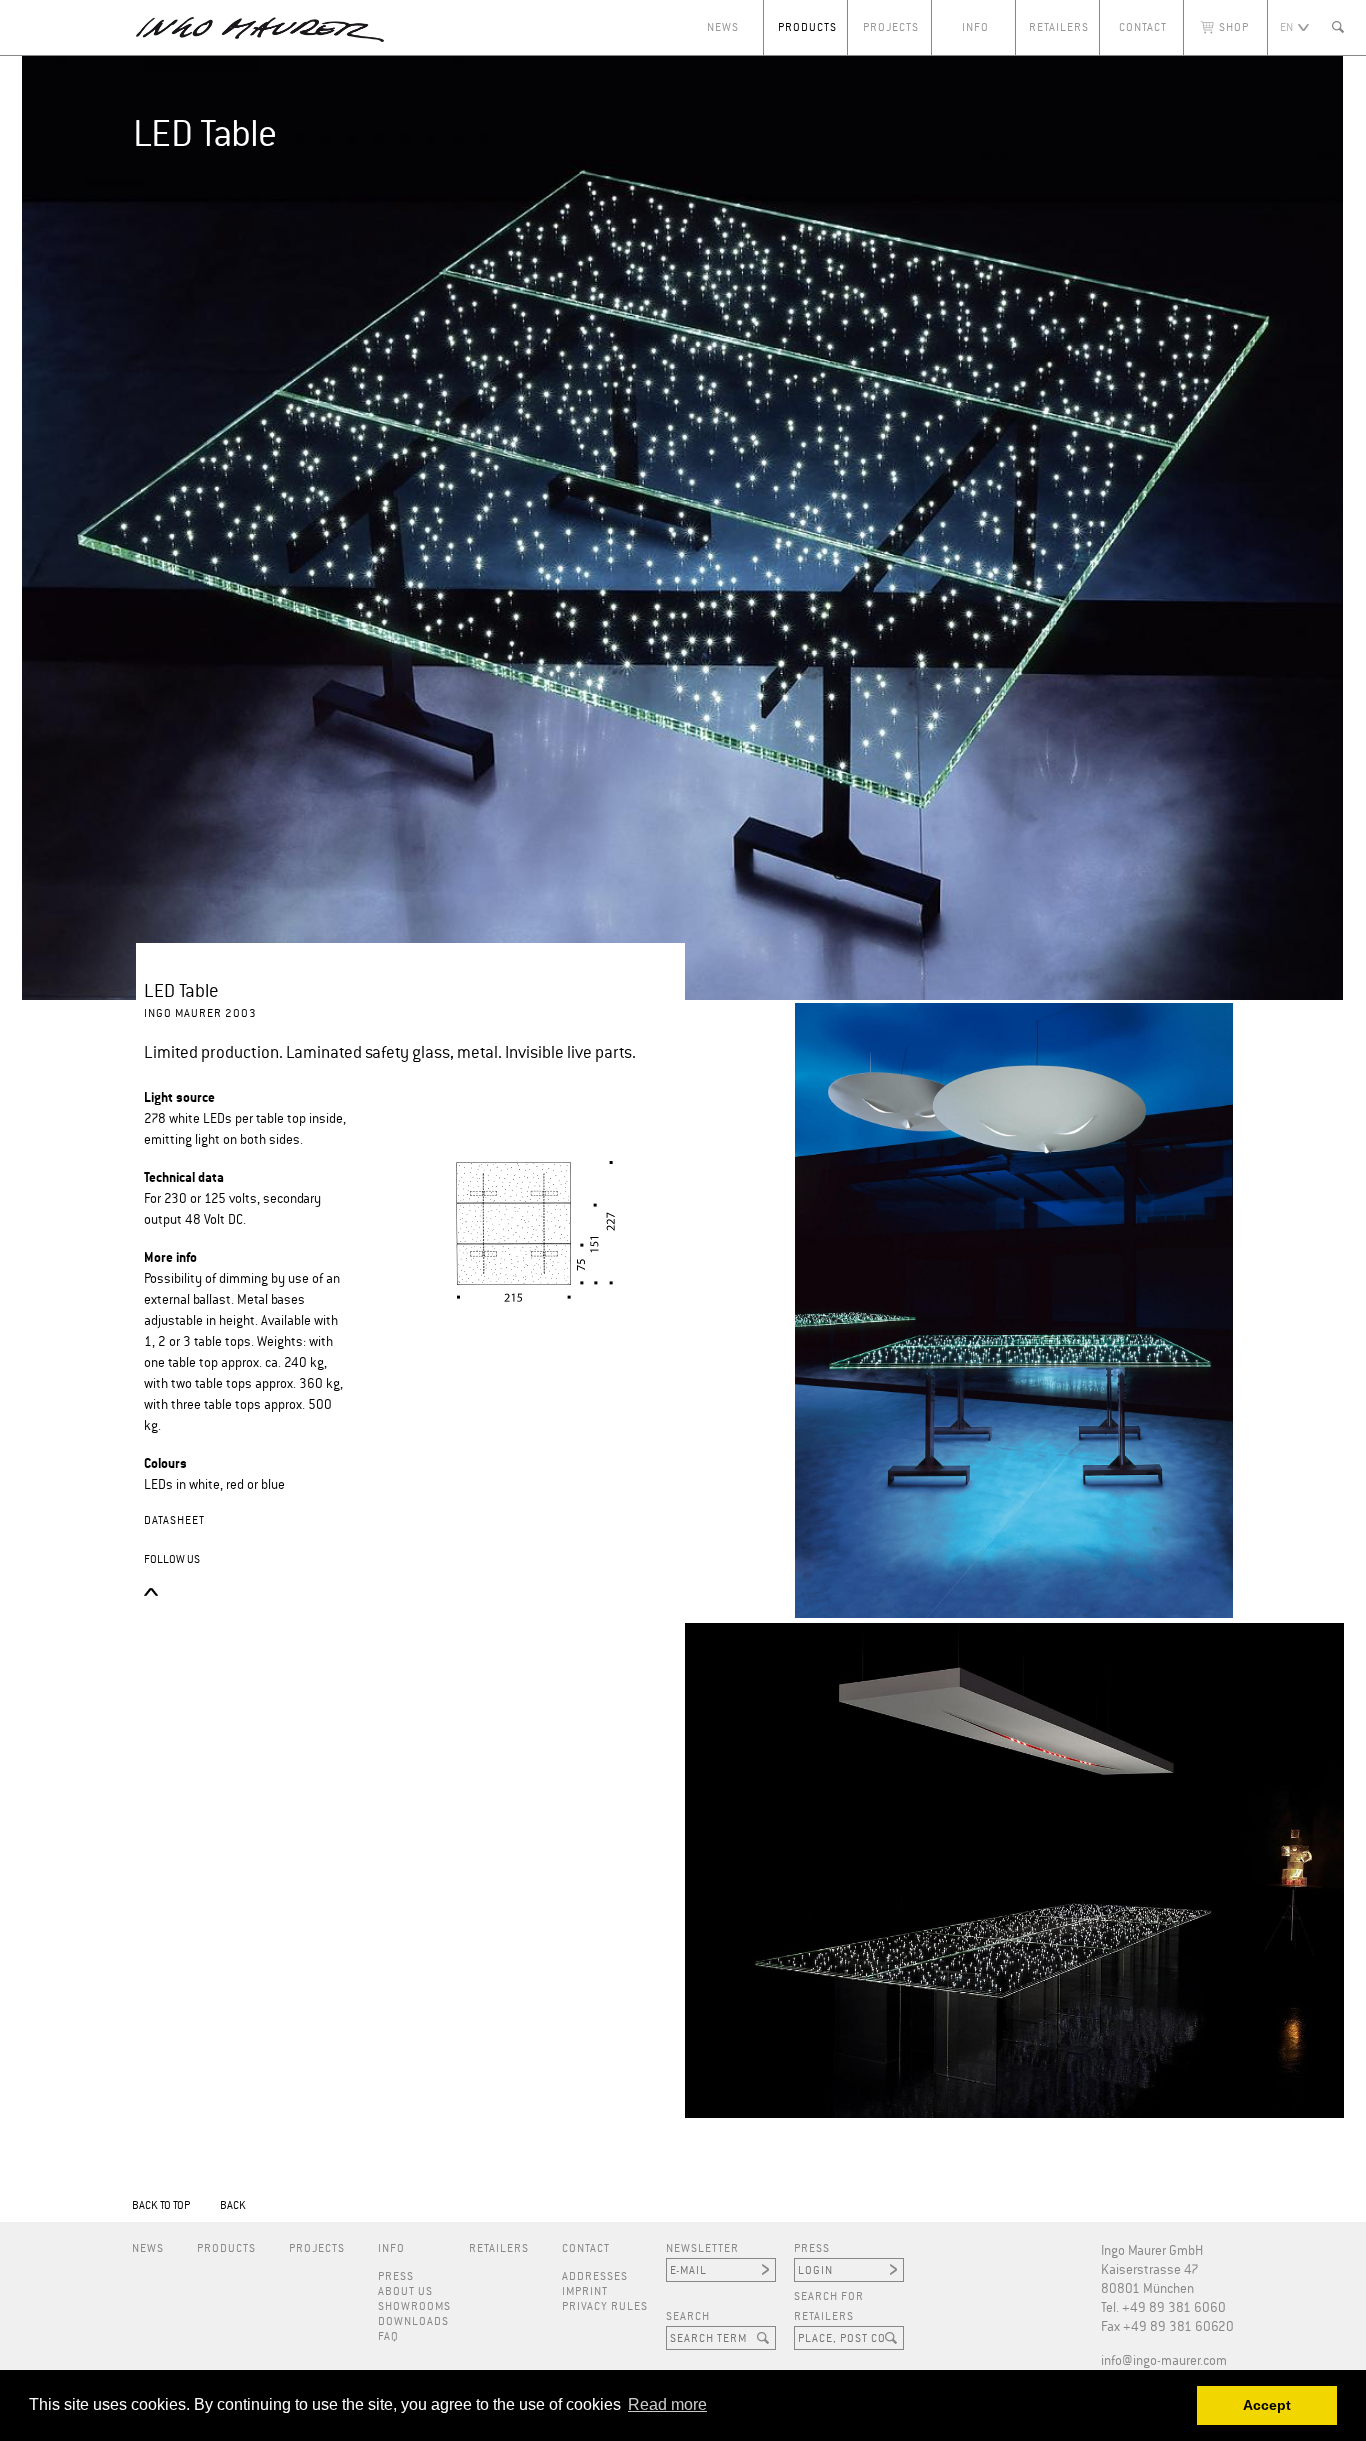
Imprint (585, 2291)
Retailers (1059, 27)
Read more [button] (667, 2404)
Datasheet (174, 1520)
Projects (891, 27)
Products (807, 27)
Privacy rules (605, 2306)
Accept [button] (1267, 2405)
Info (975, 27)
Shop (1234, 27)
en (1286, 27)
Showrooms (414, 2306)
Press (396, 2276)
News (723, 27)
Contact (1143, 27)
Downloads (413, 2321)
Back (233, 2205)
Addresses (595, 2276)
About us (405, 2291)
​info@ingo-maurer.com (1164, 2361)
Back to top (161, 2205)
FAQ (388, 2336)
